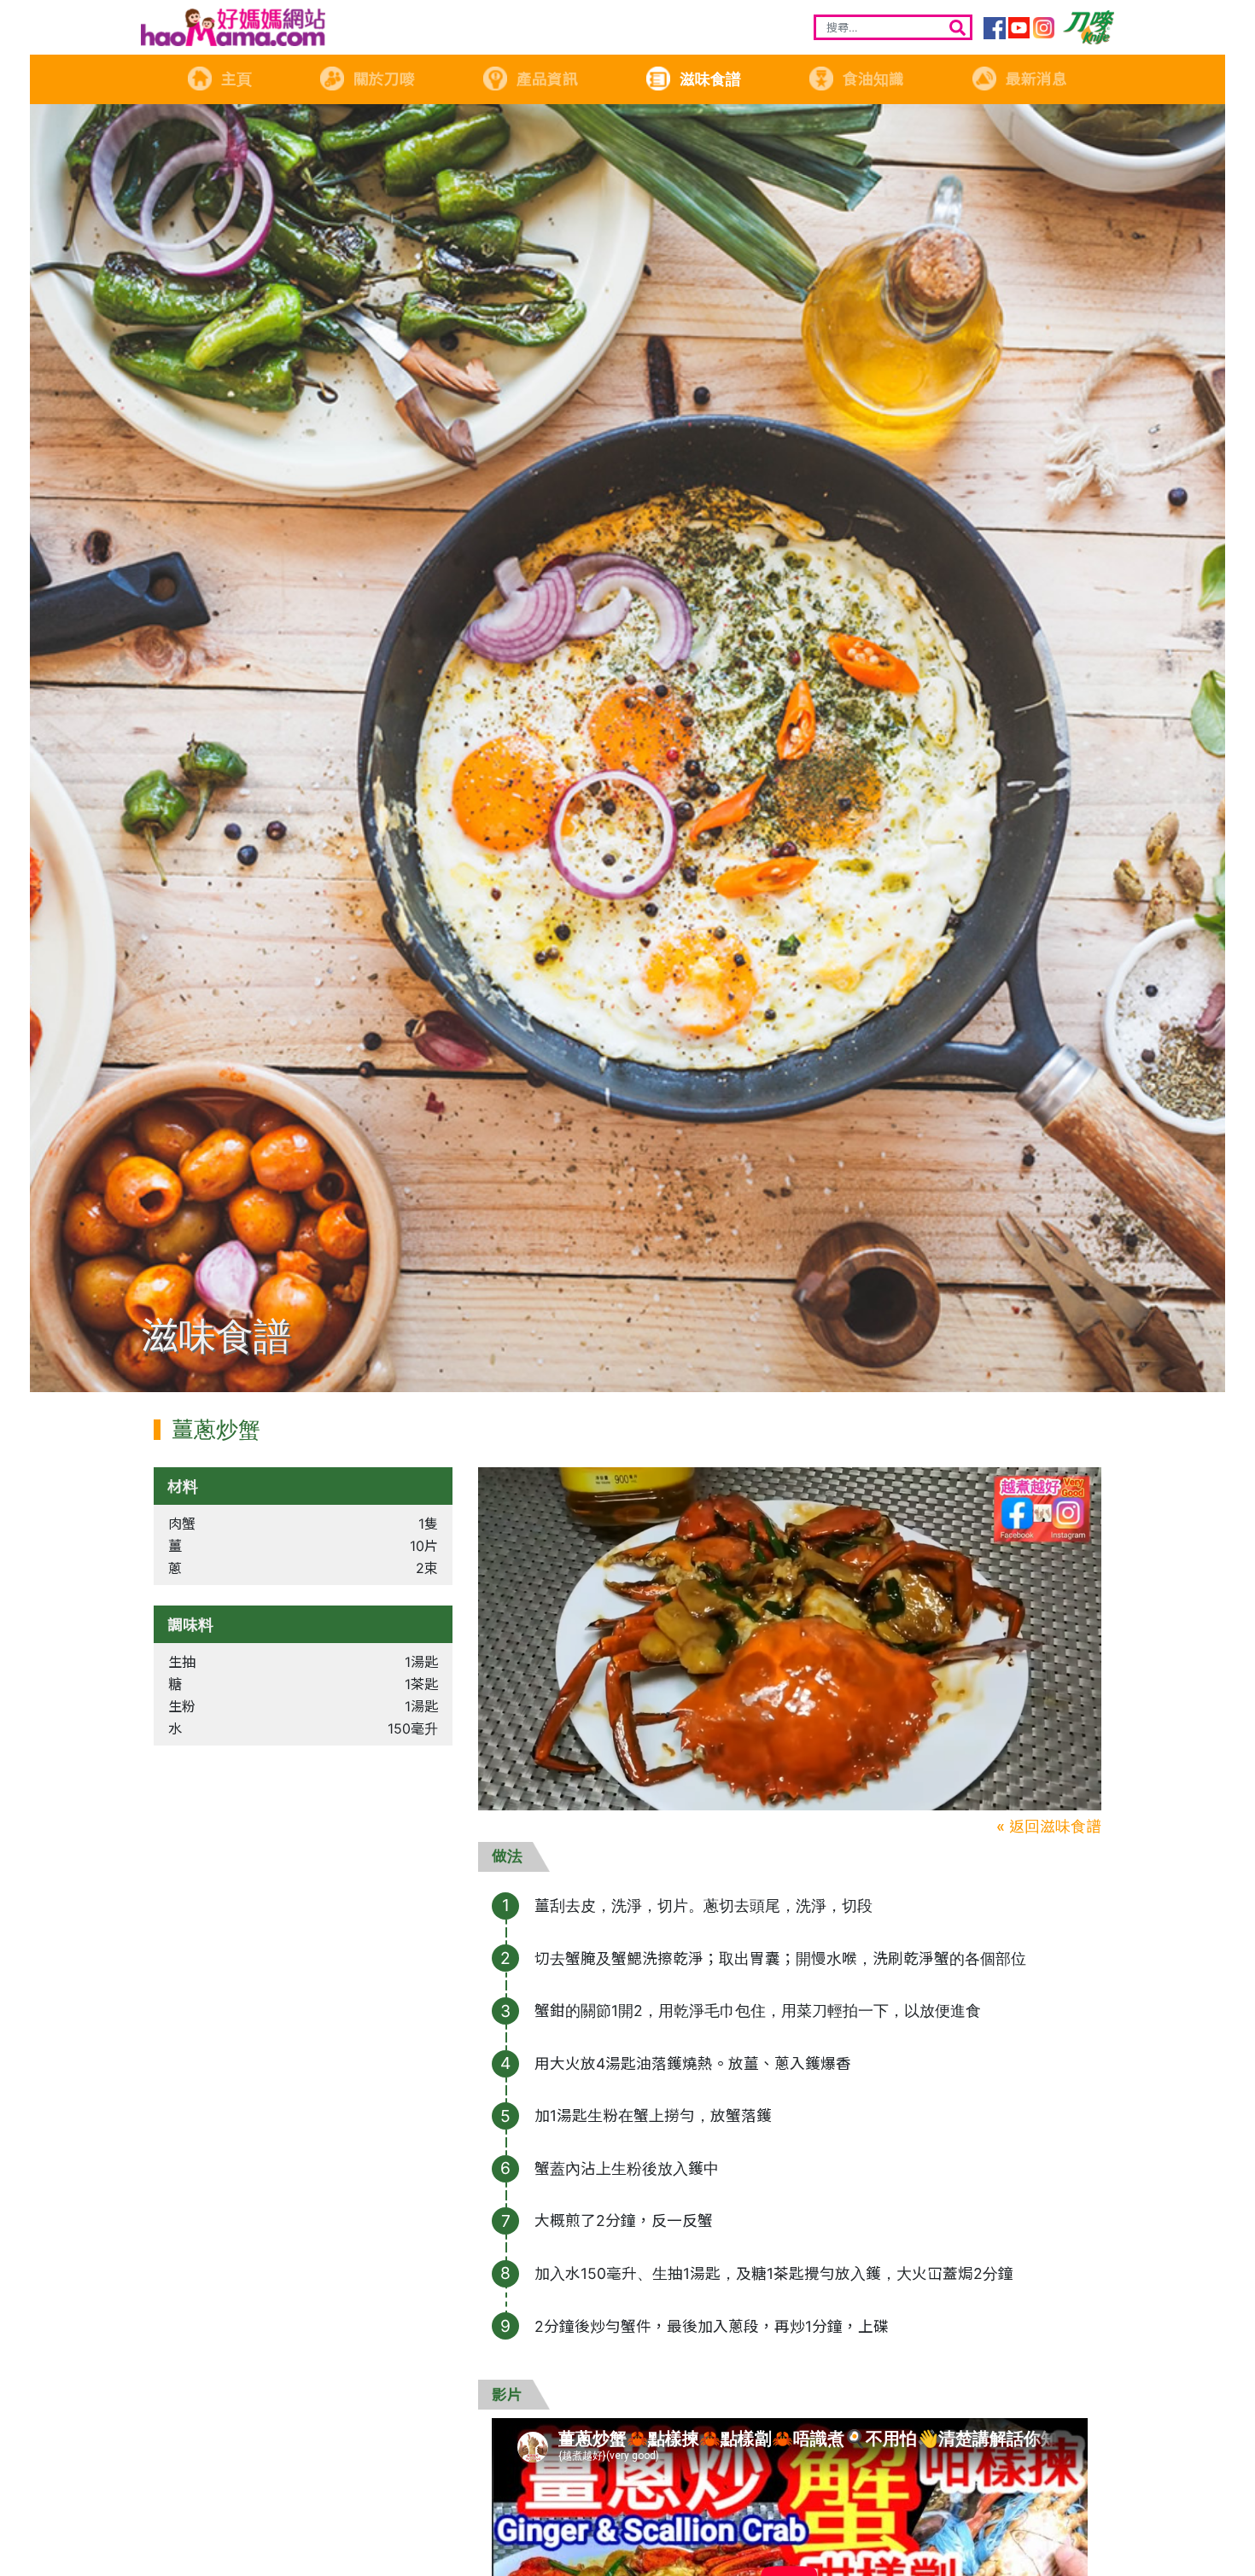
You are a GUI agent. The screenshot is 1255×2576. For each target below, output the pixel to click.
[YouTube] (1019, 28)
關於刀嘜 (384, 79)
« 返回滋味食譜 (1049, 1826)
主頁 (236, 79)
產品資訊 (547, 79)
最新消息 (1036, 79)
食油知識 (873, 79)
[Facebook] (995, 28)
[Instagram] (1044, 28)
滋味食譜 (710, 79)
